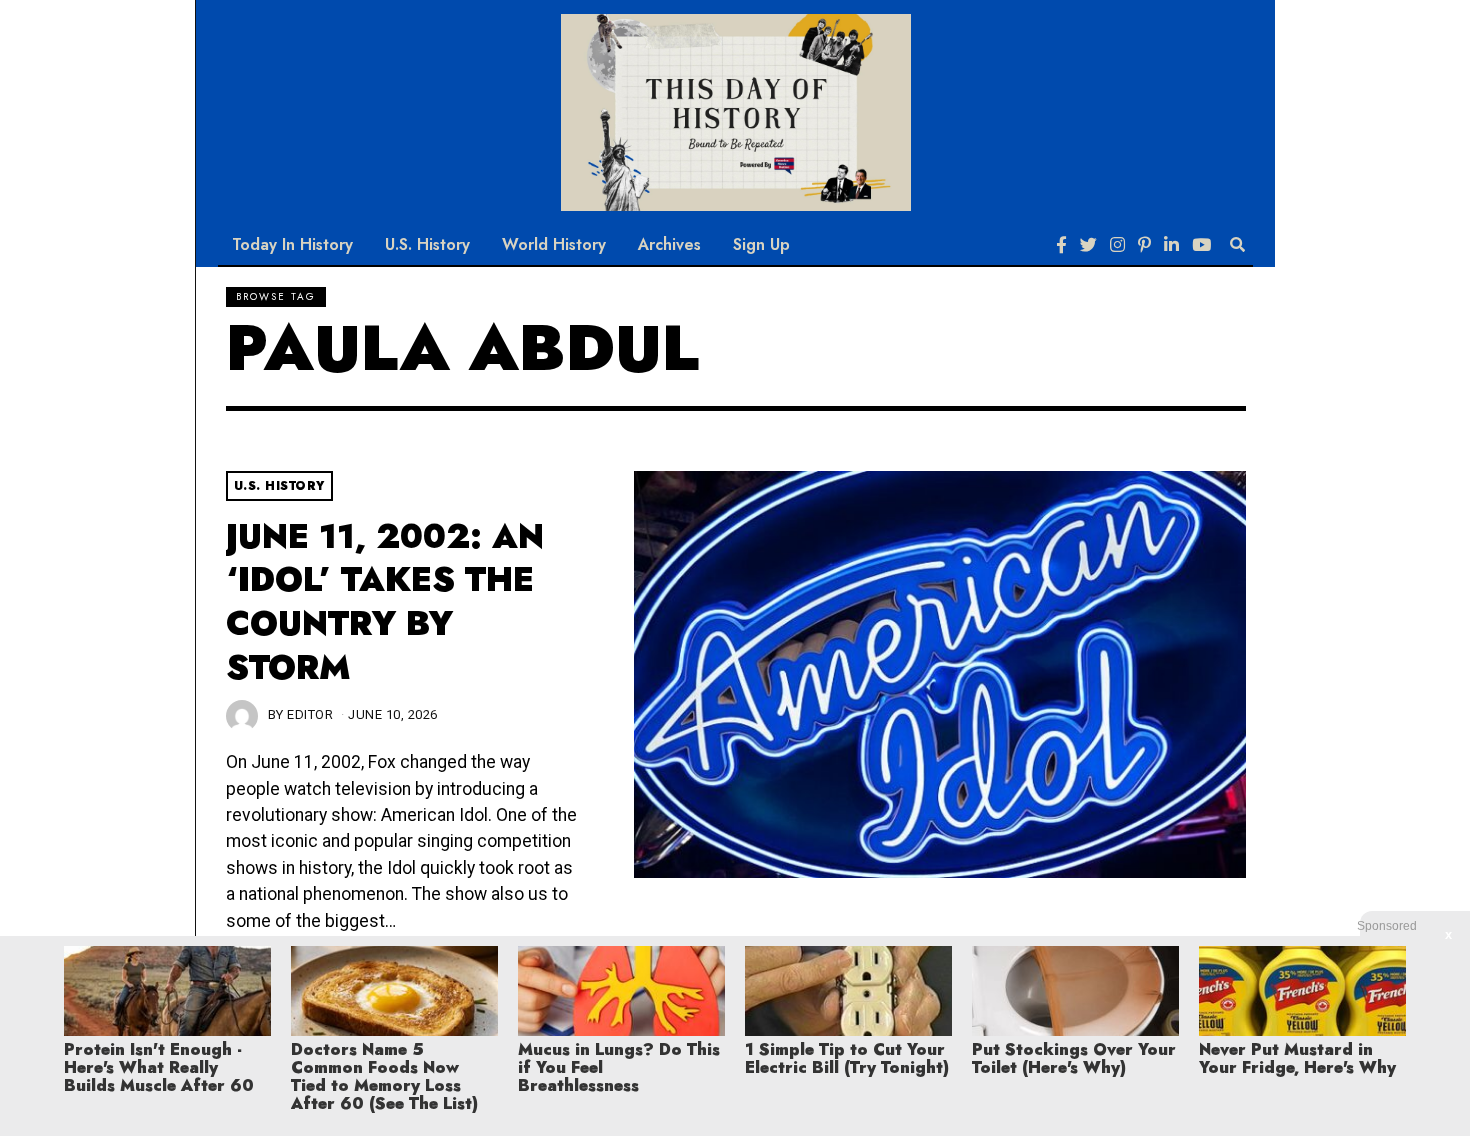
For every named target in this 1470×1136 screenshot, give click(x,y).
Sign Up (761, 244)
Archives (669, 244)
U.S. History (427, 244)
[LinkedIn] (1171, 245)
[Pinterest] (1144, 245)
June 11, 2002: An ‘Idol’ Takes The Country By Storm (385, 602)
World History (554, 244)
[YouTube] (1201, 245)
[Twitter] (1088, 245)
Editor (310, 714)
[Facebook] (1061, 245)
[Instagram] (1117, 245)
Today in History (292, 244)
